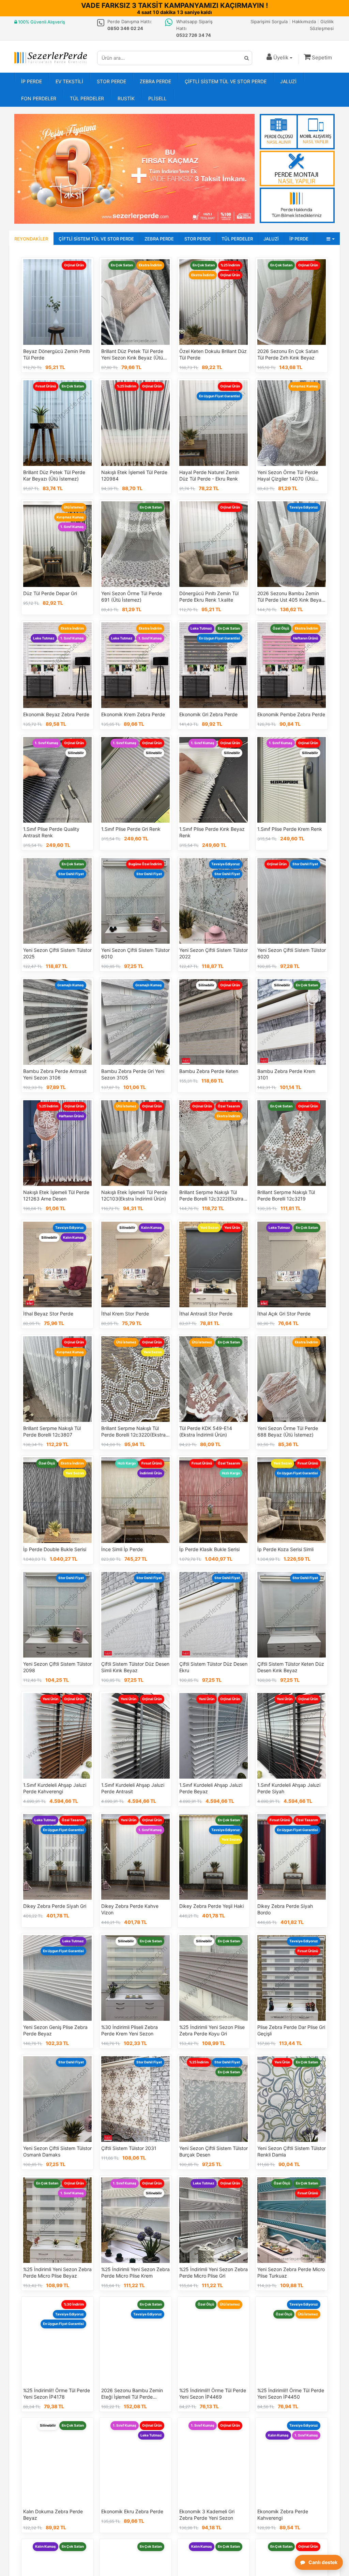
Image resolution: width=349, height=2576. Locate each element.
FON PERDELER (39, 98)
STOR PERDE (111, 81)
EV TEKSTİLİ (69, 81)
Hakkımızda (304, 21)
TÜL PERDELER (87, 98)
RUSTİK (126, 98)
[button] (317, 57)
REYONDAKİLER (31, 239)
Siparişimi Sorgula (269, 21)
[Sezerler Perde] (51, 58)
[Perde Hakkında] (297, 205)
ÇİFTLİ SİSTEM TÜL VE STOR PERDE (226, 81)
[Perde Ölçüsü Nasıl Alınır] (297, 132)
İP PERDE (32, 81)
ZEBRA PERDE (155, 81)
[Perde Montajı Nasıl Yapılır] (297, 168)
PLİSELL (157, 98)
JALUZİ (288, 81)
